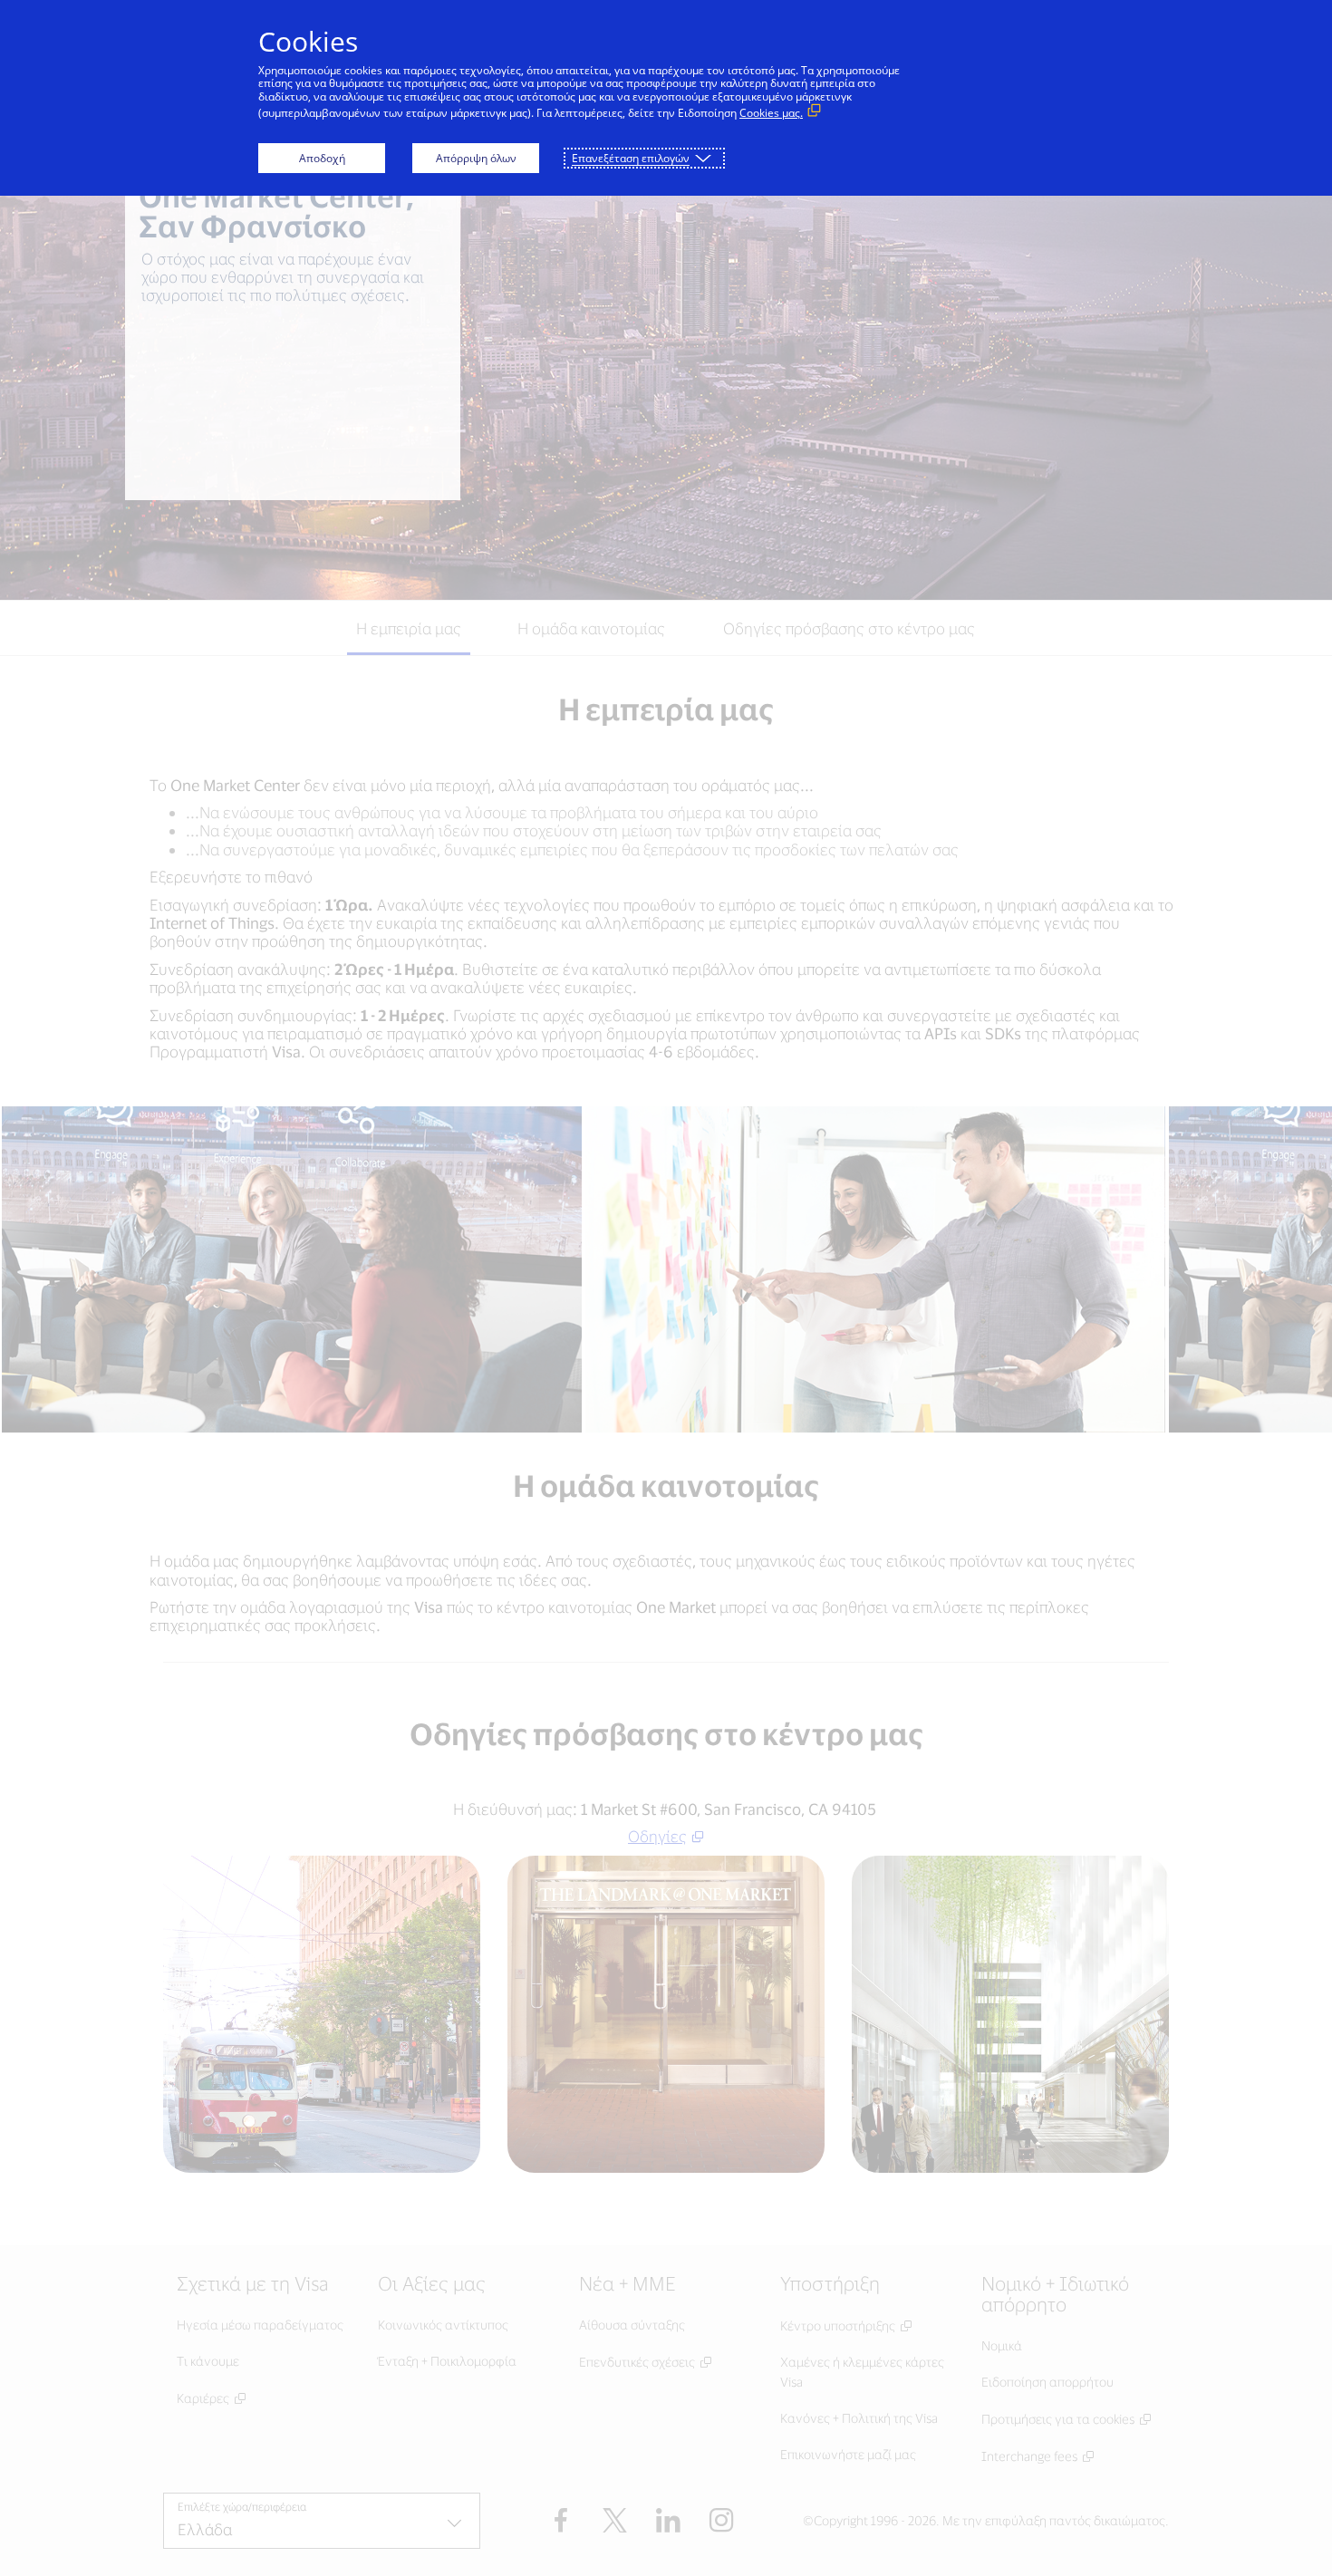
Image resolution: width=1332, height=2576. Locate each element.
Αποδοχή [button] (322, 158)
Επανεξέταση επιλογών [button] (631, 158)
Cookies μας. (771, 113)
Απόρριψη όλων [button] (476, 158)
